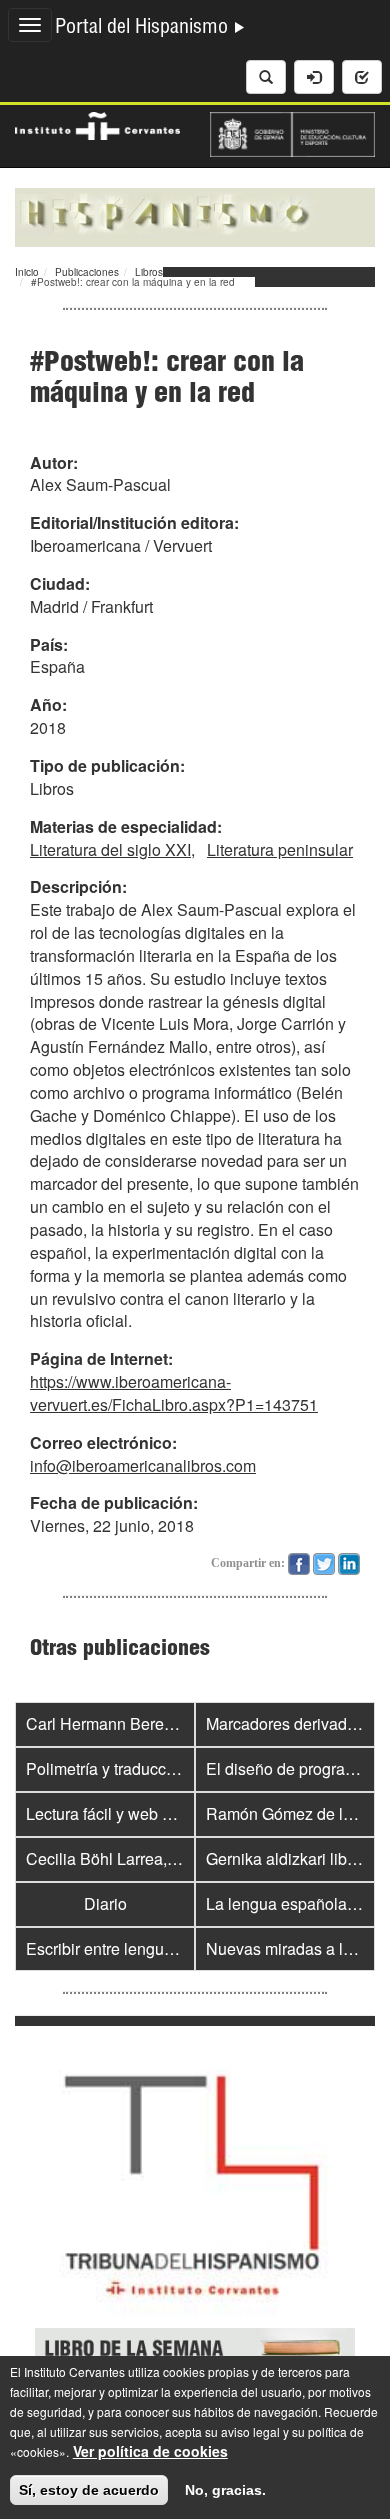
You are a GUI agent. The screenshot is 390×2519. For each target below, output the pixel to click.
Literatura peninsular (280, 849)
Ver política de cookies (150, 2451)
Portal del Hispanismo (144, 29)
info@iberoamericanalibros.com (143, 1465)
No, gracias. (225, 2490)
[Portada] (195, 215)
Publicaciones (87, 272)
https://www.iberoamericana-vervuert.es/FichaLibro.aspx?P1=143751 (174, 1393)
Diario (105, 1903)
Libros (149, 272)
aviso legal (250, 2431)
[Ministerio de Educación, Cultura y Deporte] (292, 132)
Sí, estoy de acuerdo (89, 2490)
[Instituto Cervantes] (97, 124)
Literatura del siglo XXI (110, 849)
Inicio (27, 272)
